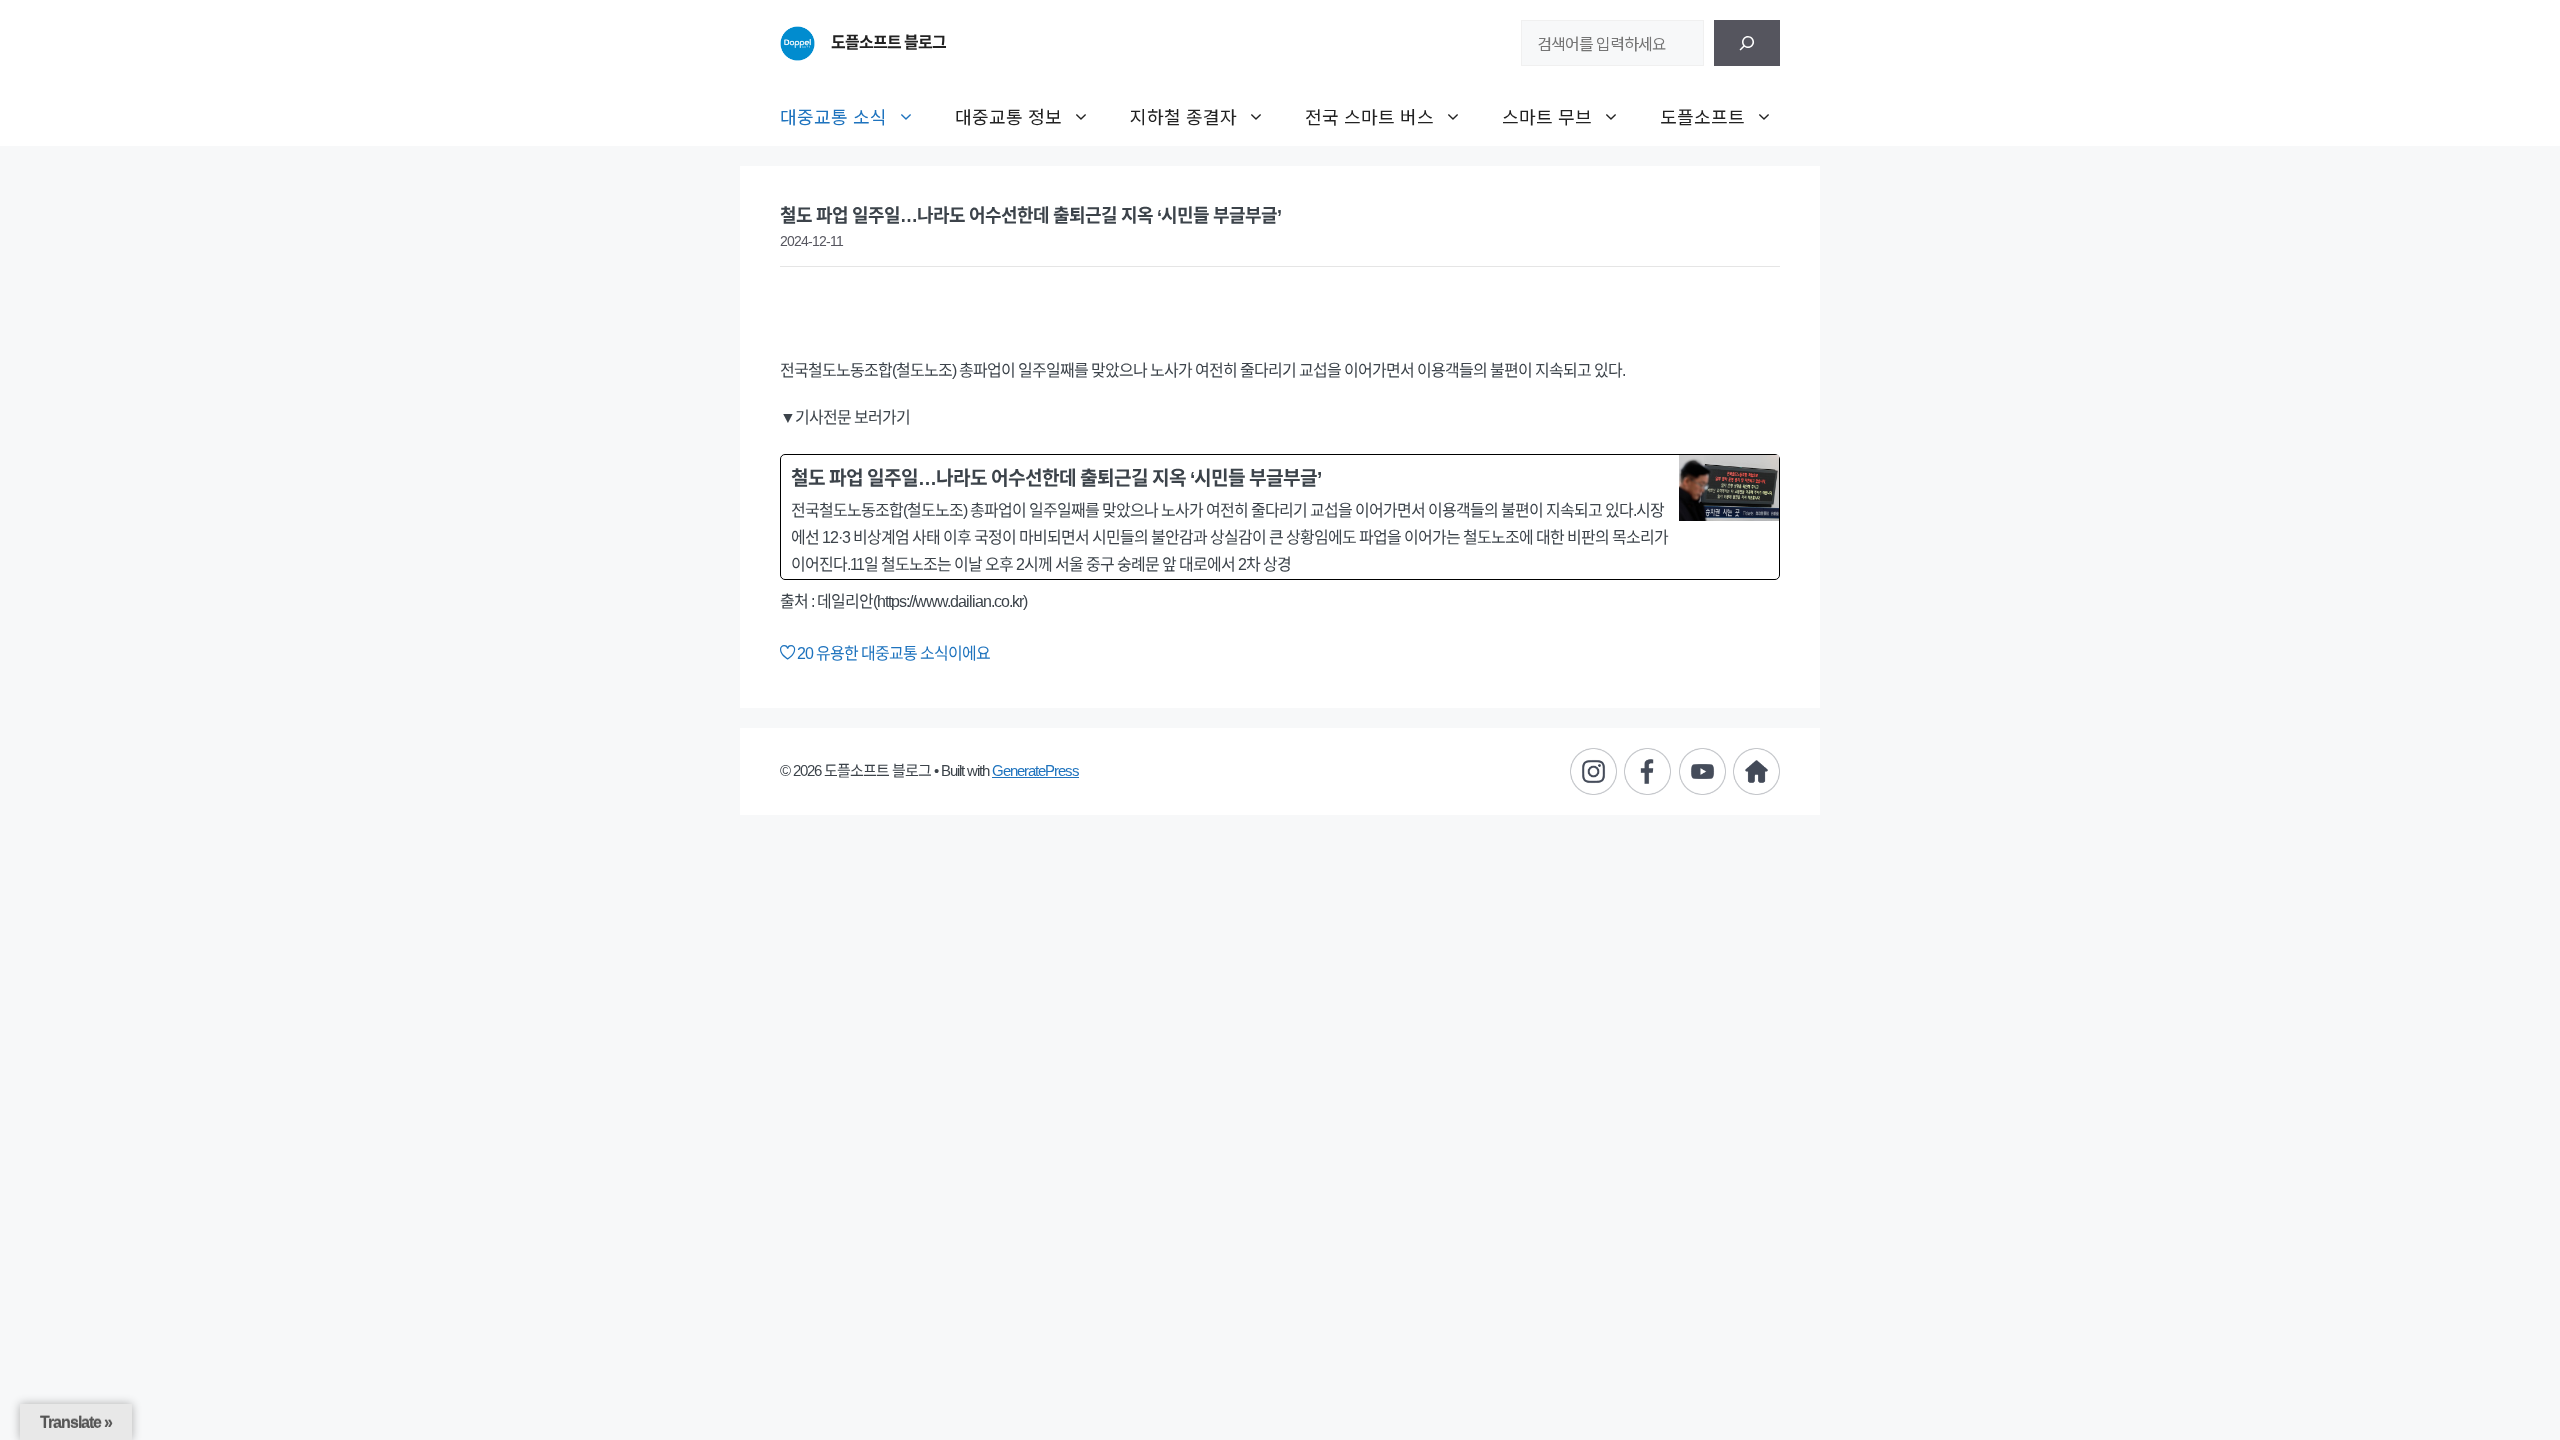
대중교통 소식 (833, 116)
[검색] (1747, 43)
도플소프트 (1702, 116)
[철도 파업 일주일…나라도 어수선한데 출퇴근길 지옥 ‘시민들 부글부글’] (1280, 517)
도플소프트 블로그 (888, 42)
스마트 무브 (1547, 116)
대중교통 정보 (1008, 116)
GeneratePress (1035, 770)
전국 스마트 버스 (1369, 116)
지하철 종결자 (1183, 116)
